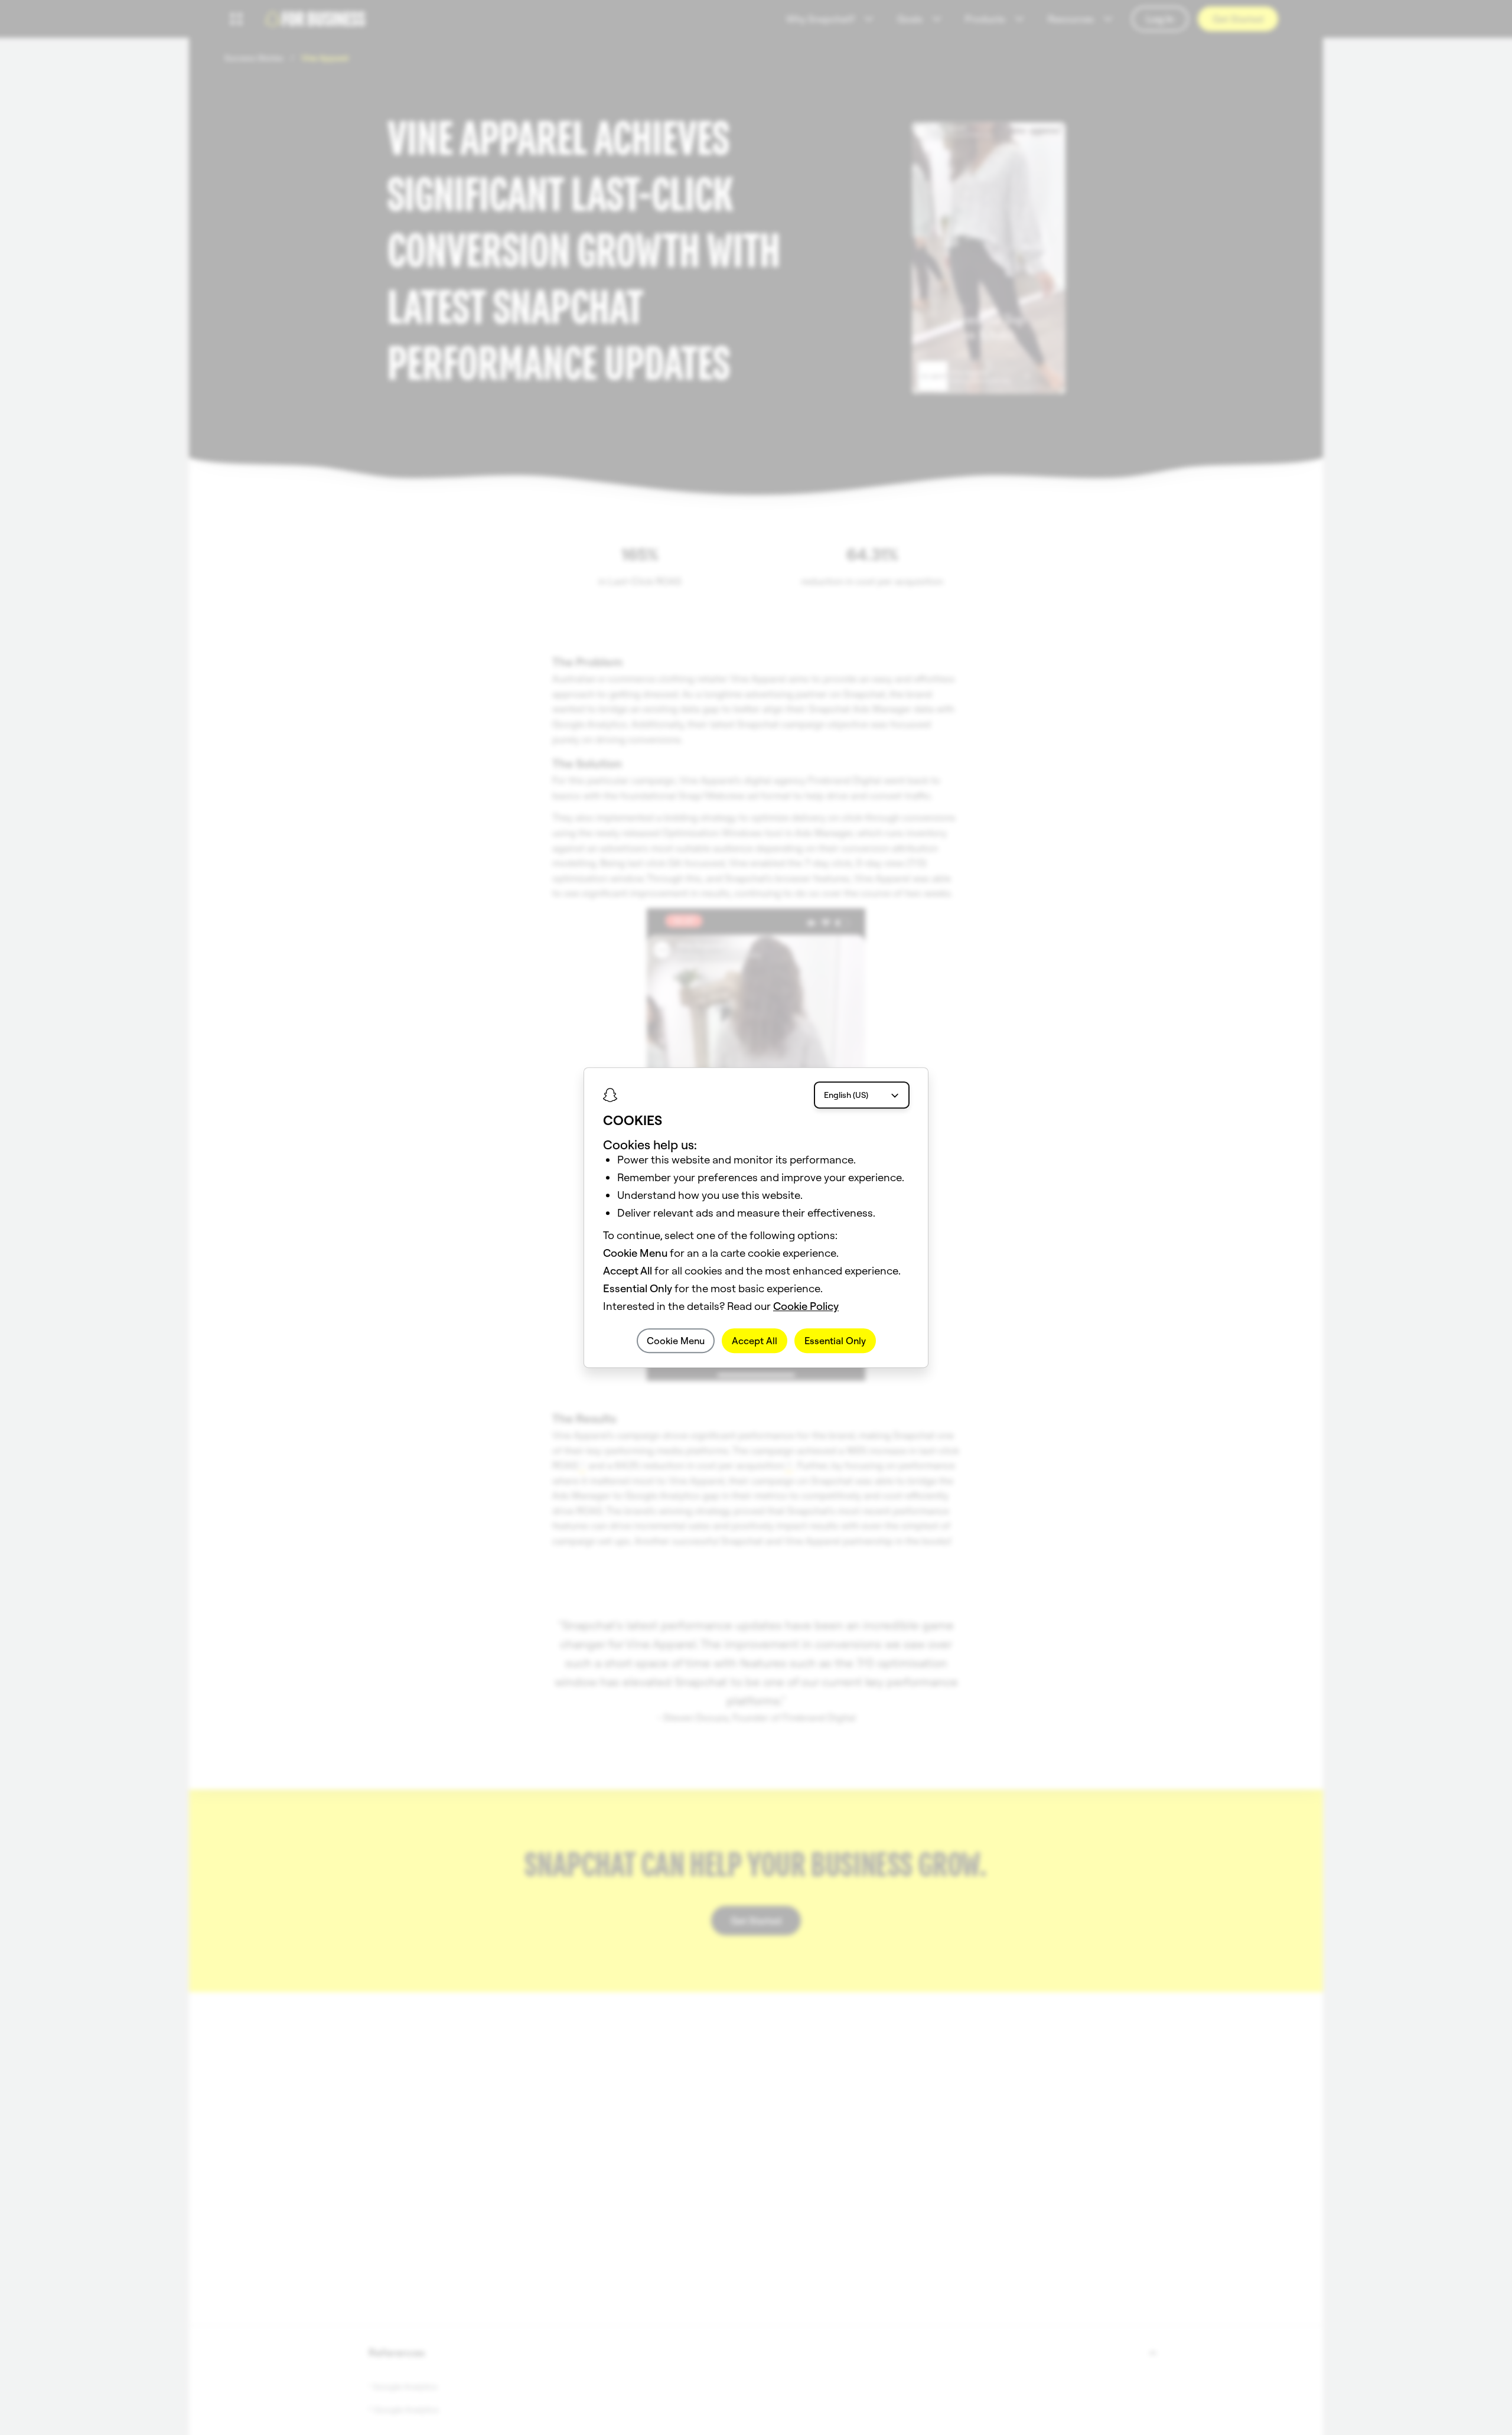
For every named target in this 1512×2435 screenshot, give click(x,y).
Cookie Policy (806, 1306)
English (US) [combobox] (846, 1095)
